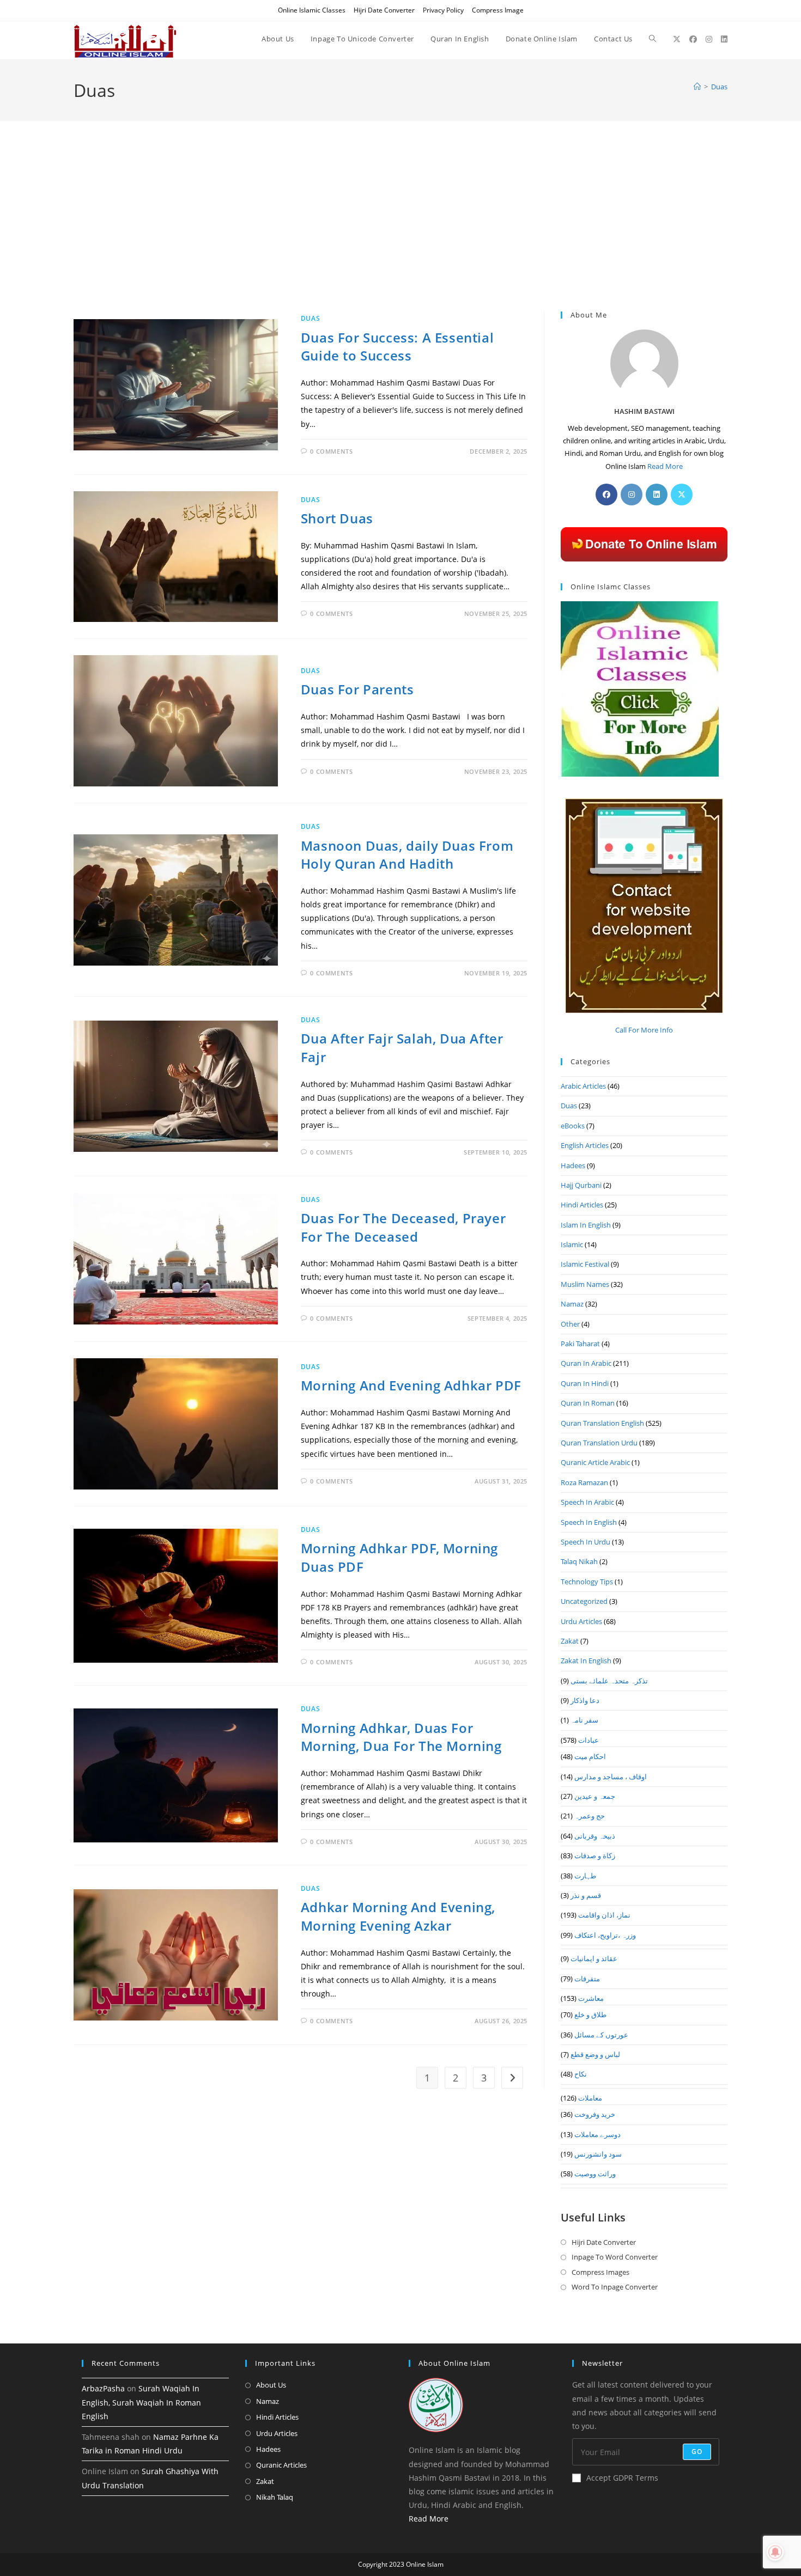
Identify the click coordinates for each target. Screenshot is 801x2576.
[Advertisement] (400, 230)
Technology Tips (587, 1582)
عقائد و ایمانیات (594, 1958)
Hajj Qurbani (581, 1185)
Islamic (572, 1244)
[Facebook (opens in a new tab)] (693, 39)
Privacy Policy (443, 10)
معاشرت (591, 1998)
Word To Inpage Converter (615, 2287)
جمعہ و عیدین (595, 1796)
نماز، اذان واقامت (604, 1915)
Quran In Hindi (585, 1383)
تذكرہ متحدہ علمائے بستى (609, 1681)
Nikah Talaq (275, 2497)
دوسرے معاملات (597, 2134)
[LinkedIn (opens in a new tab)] (724, 39)
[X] (682, 495)
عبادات (588, 1740)
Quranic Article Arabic (595, 1462)
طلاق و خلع (590, 2015)
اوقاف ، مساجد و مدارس (611, 1777)
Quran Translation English (602, 1423)
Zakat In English (586, 1661)
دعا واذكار (585, 1700)
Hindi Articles (582, 1205)
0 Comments (331, 451)
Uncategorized (584, 1601)
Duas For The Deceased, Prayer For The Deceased (403, 1227)
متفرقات (587, 1979)
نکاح (581, 2074)
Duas (719, 87)
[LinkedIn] (657, 495)
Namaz (572, 1304)
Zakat (570, 1641)
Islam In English (586, 1225)
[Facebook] (606, 495)
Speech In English (589, 1522)
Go (697, 2452)
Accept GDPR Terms (622, 2478)
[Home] (697, 87)
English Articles (585, 1145)
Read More (665, 466)
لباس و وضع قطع (595, 2054)
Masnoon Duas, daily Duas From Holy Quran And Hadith (407, 855)
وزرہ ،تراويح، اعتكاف (605, 1935)
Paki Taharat (580, 1344)
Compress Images (600, 2272)
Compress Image (498, 10)
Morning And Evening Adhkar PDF (411, 1385)
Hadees (573, 1165)
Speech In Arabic (587, 1502)
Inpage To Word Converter (615, 2257)
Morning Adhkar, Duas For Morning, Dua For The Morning (401, 1737)
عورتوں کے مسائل (601, 2035)
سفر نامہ (584, 1720)
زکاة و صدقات (595, 1855)
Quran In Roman (588, 1403)
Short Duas (337, 518)
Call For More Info (644, 1030)
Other (570, 1324)
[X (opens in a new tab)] (677, 39)
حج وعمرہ (590, 1816)
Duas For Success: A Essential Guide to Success (397, 347)
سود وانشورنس (598, 2154)
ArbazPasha (103, 2388)
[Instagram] (632, 495)
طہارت (585, 1876)
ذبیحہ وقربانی (595, 1836)
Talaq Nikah (579, 1561)
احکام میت (590, 1756)
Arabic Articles (583, 1086)
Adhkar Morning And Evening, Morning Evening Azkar (398, 1916)
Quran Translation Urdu (599, 1443)
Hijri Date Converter (384, 10)
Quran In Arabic (586, 1363)
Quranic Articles (281, 2465)
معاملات (590, 2098)
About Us (271, 2385)
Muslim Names (585, 1284)
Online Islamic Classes (312, 10)
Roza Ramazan (584, 1482)
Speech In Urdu (585, 1542)
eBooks (573, 1126)
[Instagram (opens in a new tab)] (709, 39)
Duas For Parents (357, 689)
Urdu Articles (581, 1621)
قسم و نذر (586, 1895)
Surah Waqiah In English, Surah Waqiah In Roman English (141, 2402)
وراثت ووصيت (595, 2174)
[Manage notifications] (775, 2552)
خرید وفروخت (595, 2114)
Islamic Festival (585, 1264)
